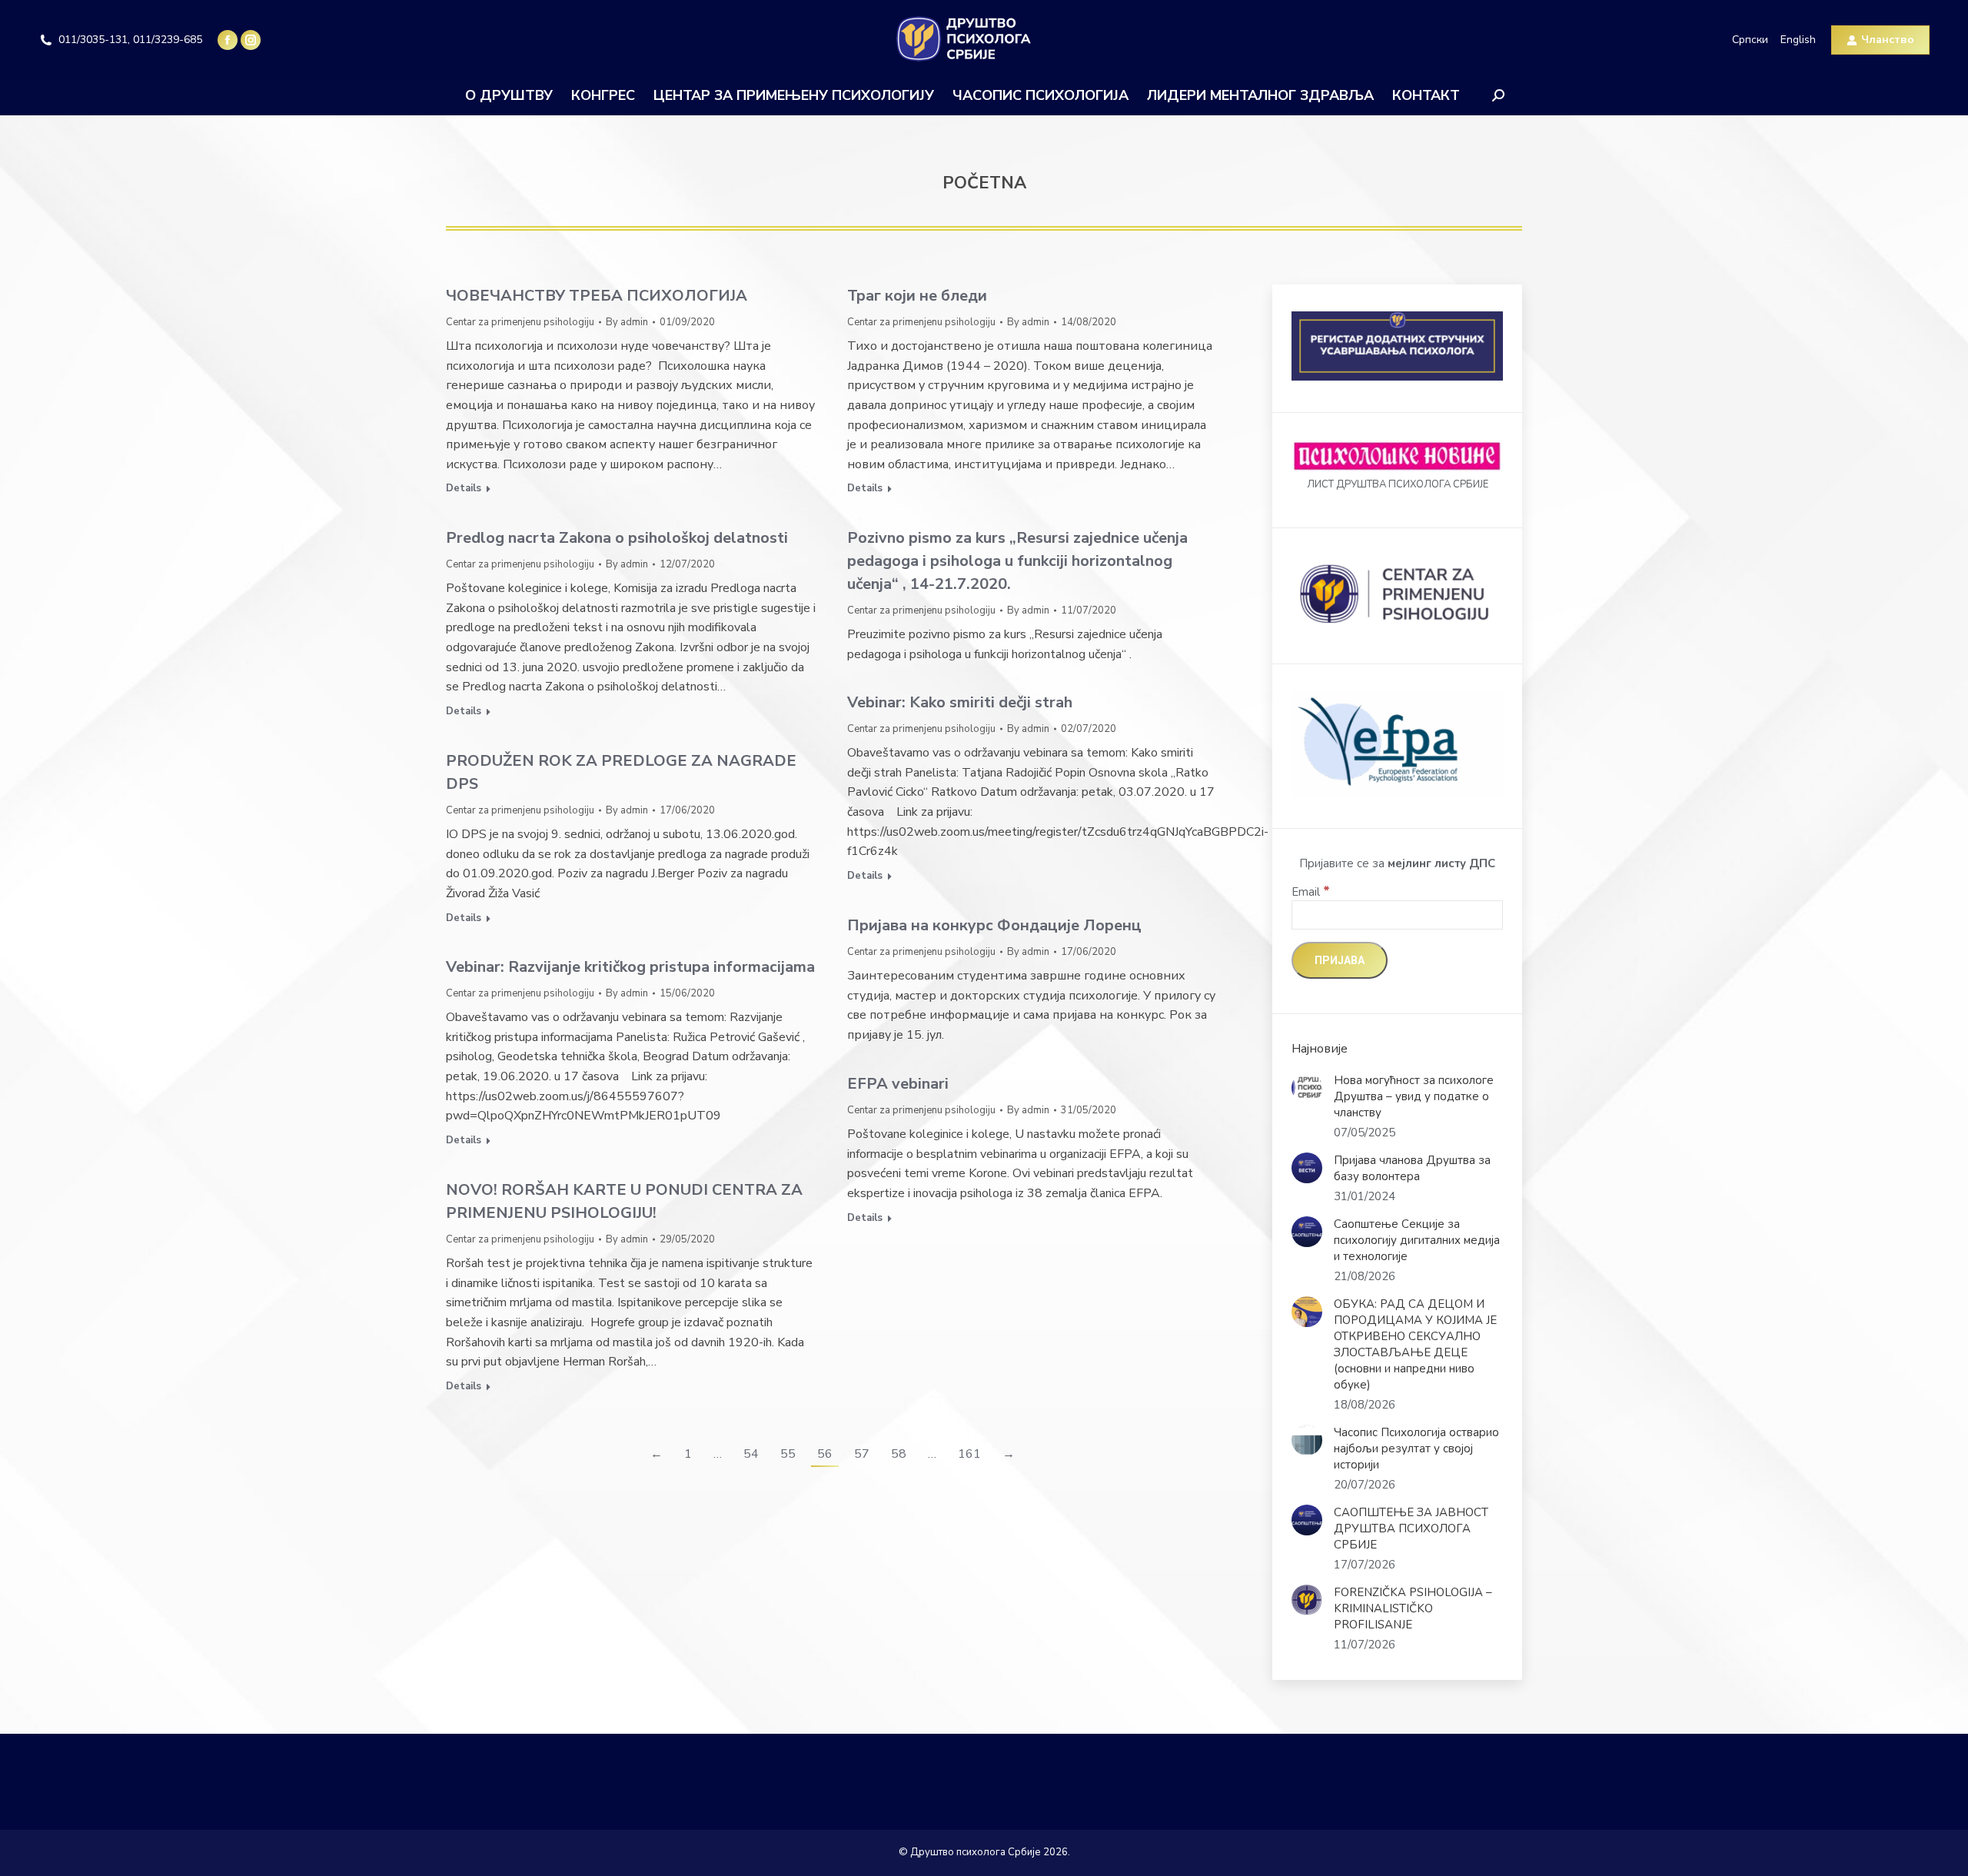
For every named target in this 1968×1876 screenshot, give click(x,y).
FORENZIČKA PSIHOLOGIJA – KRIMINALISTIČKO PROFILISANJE (1413, 1608)
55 (788, 1454)
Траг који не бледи (917, 296)
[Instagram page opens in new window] (251, 40)
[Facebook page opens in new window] (228, 40)
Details (464, 489)
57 (862, 1454)
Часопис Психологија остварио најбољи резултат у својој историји (1416, 1449)
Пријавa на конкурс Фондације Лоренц (994, 925)
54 (751, 1454)
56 (825, 1454)
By (627, 322)
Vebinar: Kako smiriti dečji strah (960, 702)
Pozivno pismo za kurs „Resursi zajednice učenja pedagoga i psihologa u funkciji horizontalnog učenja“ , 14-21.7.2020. (1017, 561)
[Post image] (1307, 1088)
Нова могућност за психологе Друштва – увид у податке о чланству (1414, 1096)
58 (899, 1454)
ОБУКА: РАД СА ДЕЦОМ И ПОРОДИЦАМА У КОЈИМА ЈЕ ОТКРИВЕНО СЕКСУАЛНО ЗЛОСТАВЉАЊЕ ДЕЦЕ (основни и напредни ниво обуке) (1415, 1344)
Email (1311, 892)
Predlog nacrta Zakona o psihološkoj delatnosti (617, 538)
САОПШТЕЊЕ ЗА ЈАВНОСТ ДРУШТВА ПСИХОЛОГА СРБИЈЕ (1411, 1528)
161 (969, 1454)
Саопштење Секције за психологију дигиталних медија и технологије (1417, 1240)
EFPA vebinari (898, 1084)
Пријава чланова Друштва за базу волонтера (1412, 1168)
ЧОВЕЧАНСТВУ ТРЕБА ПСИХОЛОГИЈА (597, 296)
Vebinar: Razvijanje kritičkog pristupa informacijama (630, 967)
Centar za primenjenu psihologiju (520, 322)
